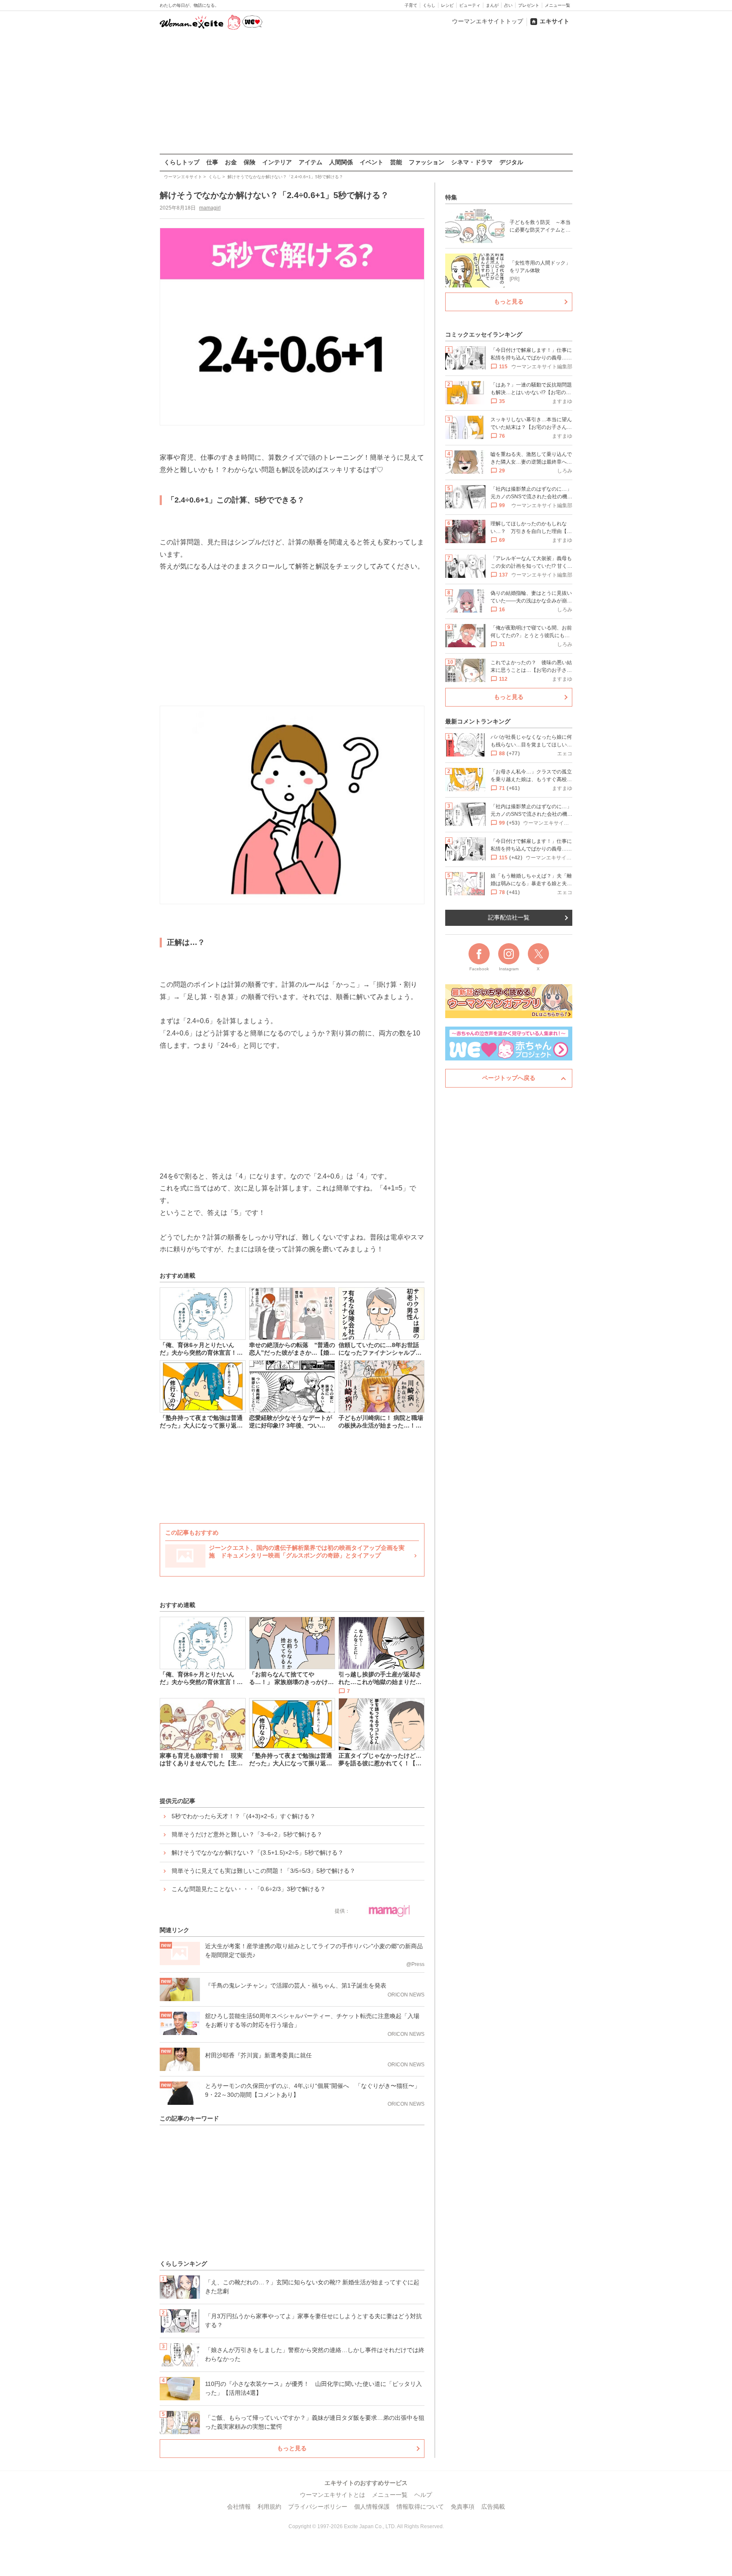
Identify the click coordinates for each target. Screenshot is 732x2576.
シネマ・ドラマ (472, 162)
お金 (231, 162)
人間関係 (341, 162)
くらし (429, 5)
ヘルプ (423, 2495)
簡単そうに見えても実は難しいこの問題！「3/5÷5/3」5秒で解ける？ (263, 1871)
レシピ (447, 5)
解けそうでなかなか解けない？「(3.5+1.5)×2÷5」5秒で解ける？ (258, 1853)
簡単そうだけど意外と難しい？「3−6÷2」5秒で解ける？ (247, 1834)
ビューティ (470, 5)
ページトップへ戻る (509, 1078)
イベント (372, 162)
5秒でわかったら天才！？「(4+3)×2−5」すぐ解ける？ (244, 1816)
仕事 (212, 162)
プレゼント (529, 5)
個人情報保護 (372, 2507)
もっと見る (292, 2448)
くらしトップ (182, 162)
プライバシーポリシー (318, 2507)
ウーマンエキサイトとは (333, 2495)
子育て (411, 5)
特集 (451, 197)
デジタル (511, 162)
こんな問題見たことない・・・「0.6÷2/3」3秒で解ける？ (249, 1889)
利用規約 (269, 2507)
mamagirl (210, 208)
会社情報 (239, 2507)
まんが (492, 5)
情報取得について (420, 2507)
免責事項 (463, 2507)
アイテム (311, 162)
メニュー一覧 (557, 5)
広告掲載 (493, 2507)
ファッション (427, 162)
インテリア (277, 162)
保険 (250, 162)
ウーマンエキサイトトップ (488, 21)
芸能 (396, 162)
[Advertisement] (366, 93)
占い (508, 5)
